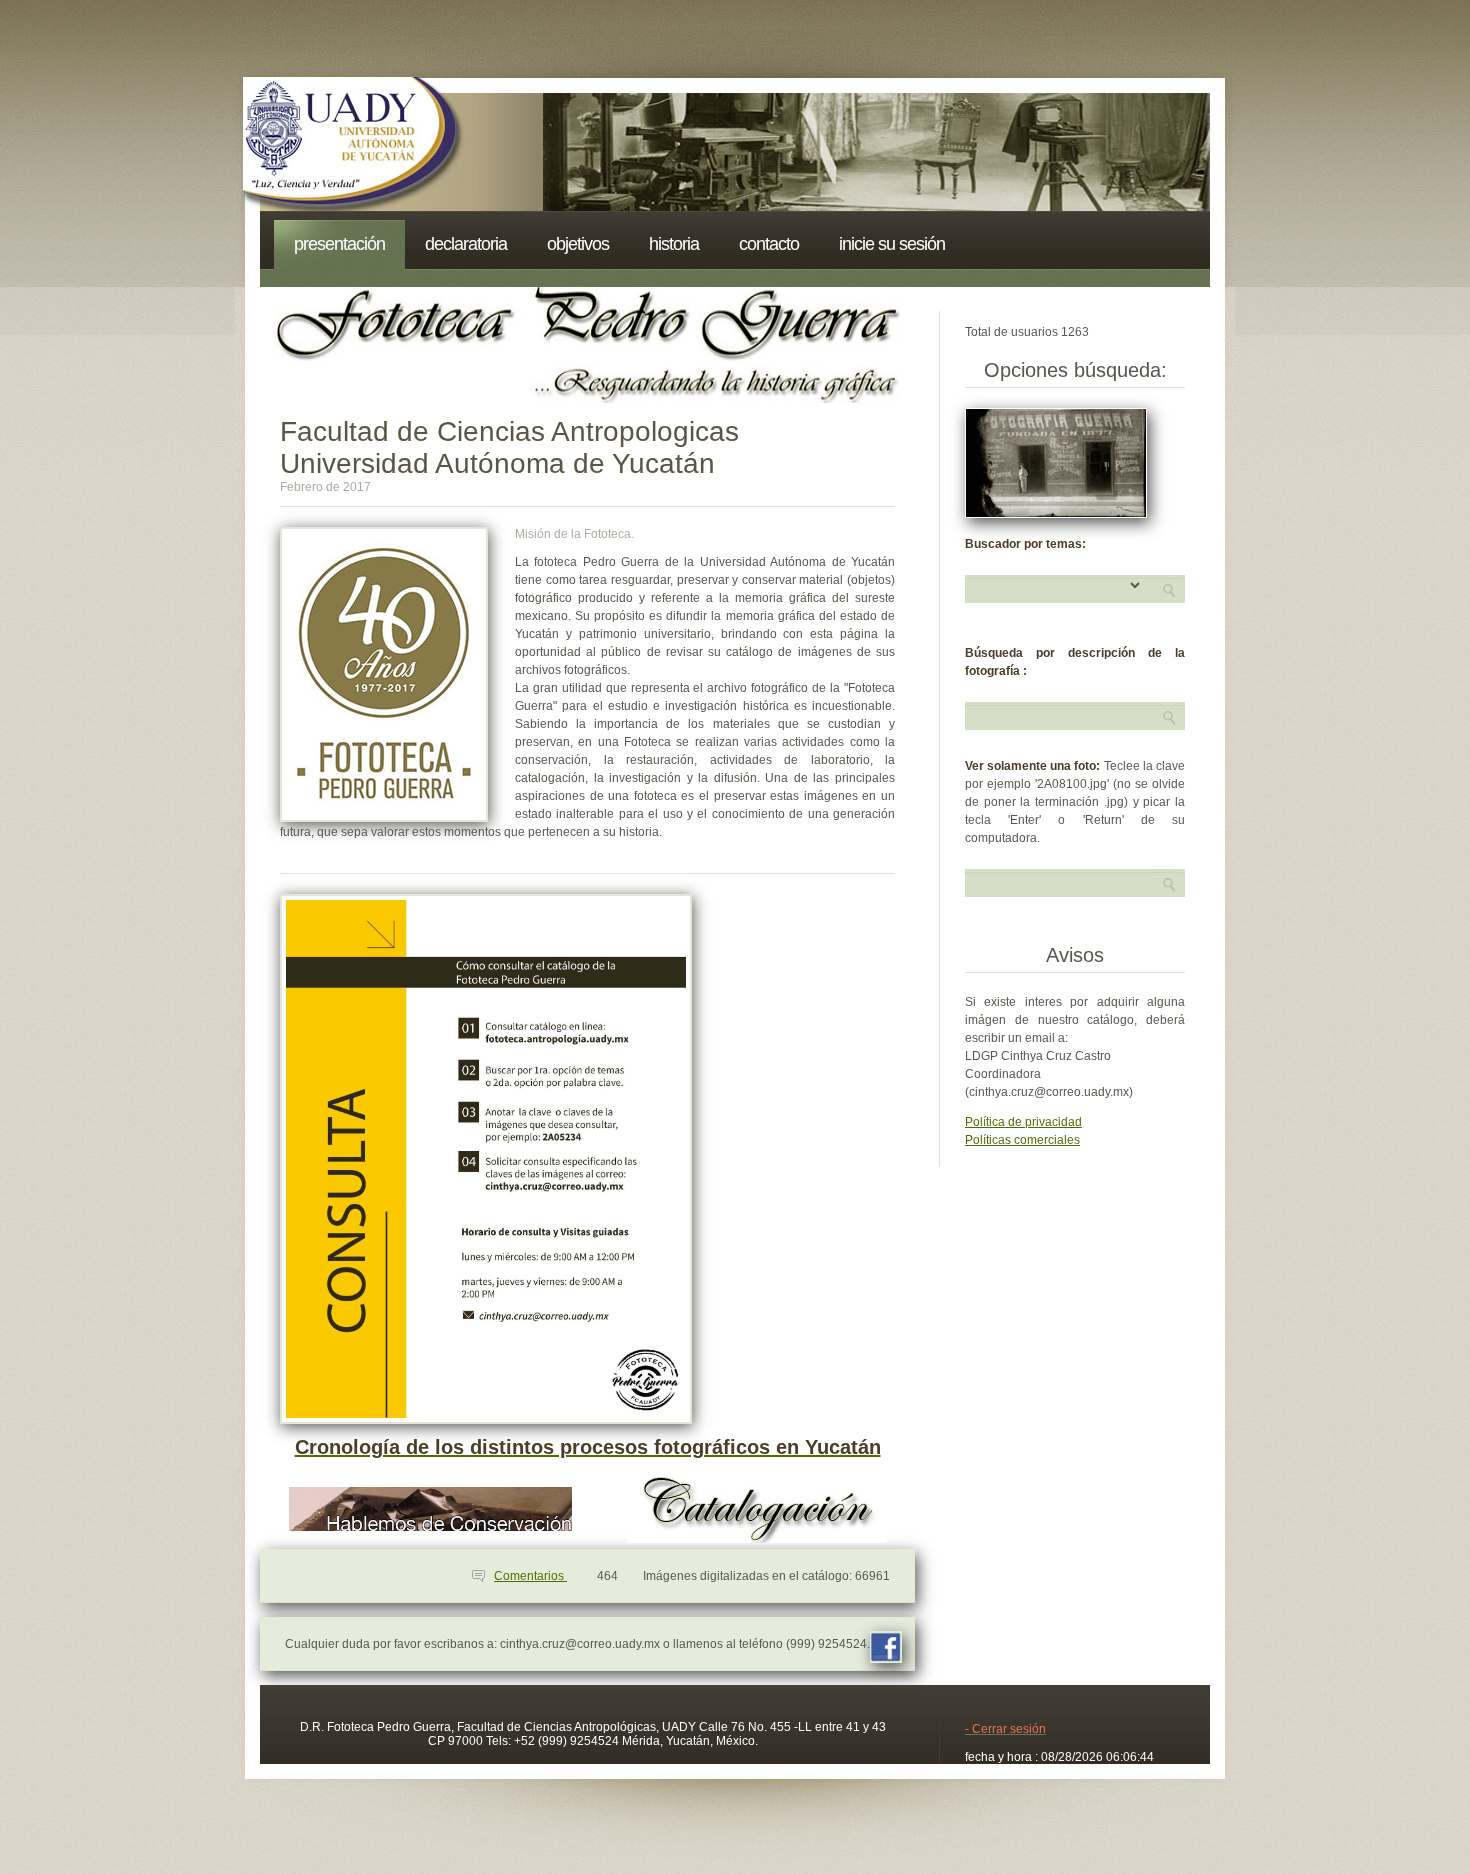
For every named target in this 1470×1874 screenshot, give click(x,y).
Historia (674, 244)
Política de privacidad (1023, 1122)
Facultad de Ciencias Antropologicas (509, 431)
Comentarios (530, 1576)
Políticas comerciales (1022, 1140)
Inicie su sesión (892, 244)
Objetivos (578, 244)
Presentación (339, 244)
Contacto (769, 244)
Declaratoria (466, 244)
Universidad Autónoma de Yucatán (497, 463)
